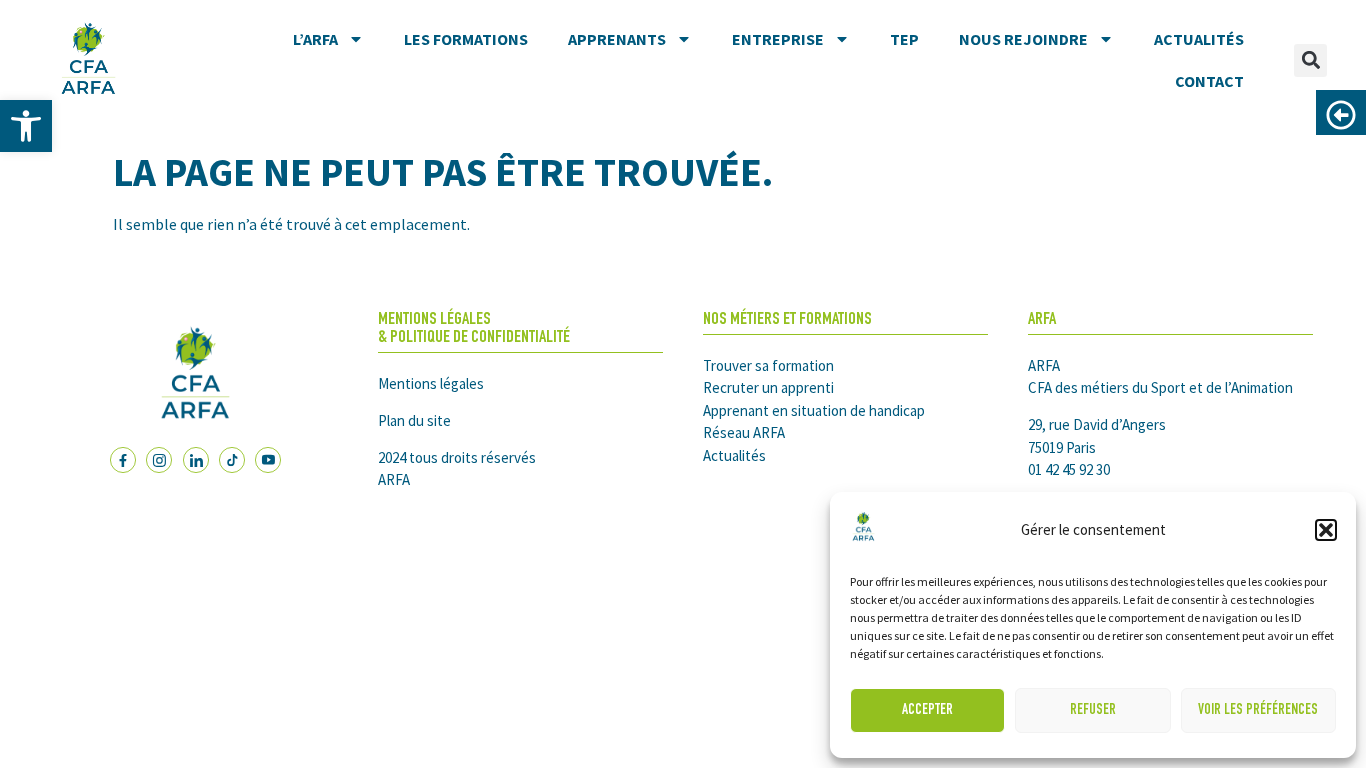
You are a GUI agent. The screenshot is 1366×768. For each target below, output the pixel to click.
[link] (26, 126)
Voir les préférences (1258, 710)
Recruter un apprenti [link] (768, 387)
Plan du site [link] (414, 420)
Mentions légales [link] (431, 383)
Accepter (927, 710)
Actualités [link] (1199, 39)
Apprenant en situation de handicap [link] (814, 410)
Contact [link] (1209, 81)
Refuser (1093, 710)
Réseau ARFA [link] (744, 432)
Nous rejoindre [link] (1023, 39)
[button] (1326, 530)
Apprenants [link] (617, 39)
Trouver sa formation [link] (768, 365)
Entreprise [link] (778, 39)
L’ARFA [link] (315, 39)
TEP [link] (904, 39)
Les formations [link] (466, 39)
